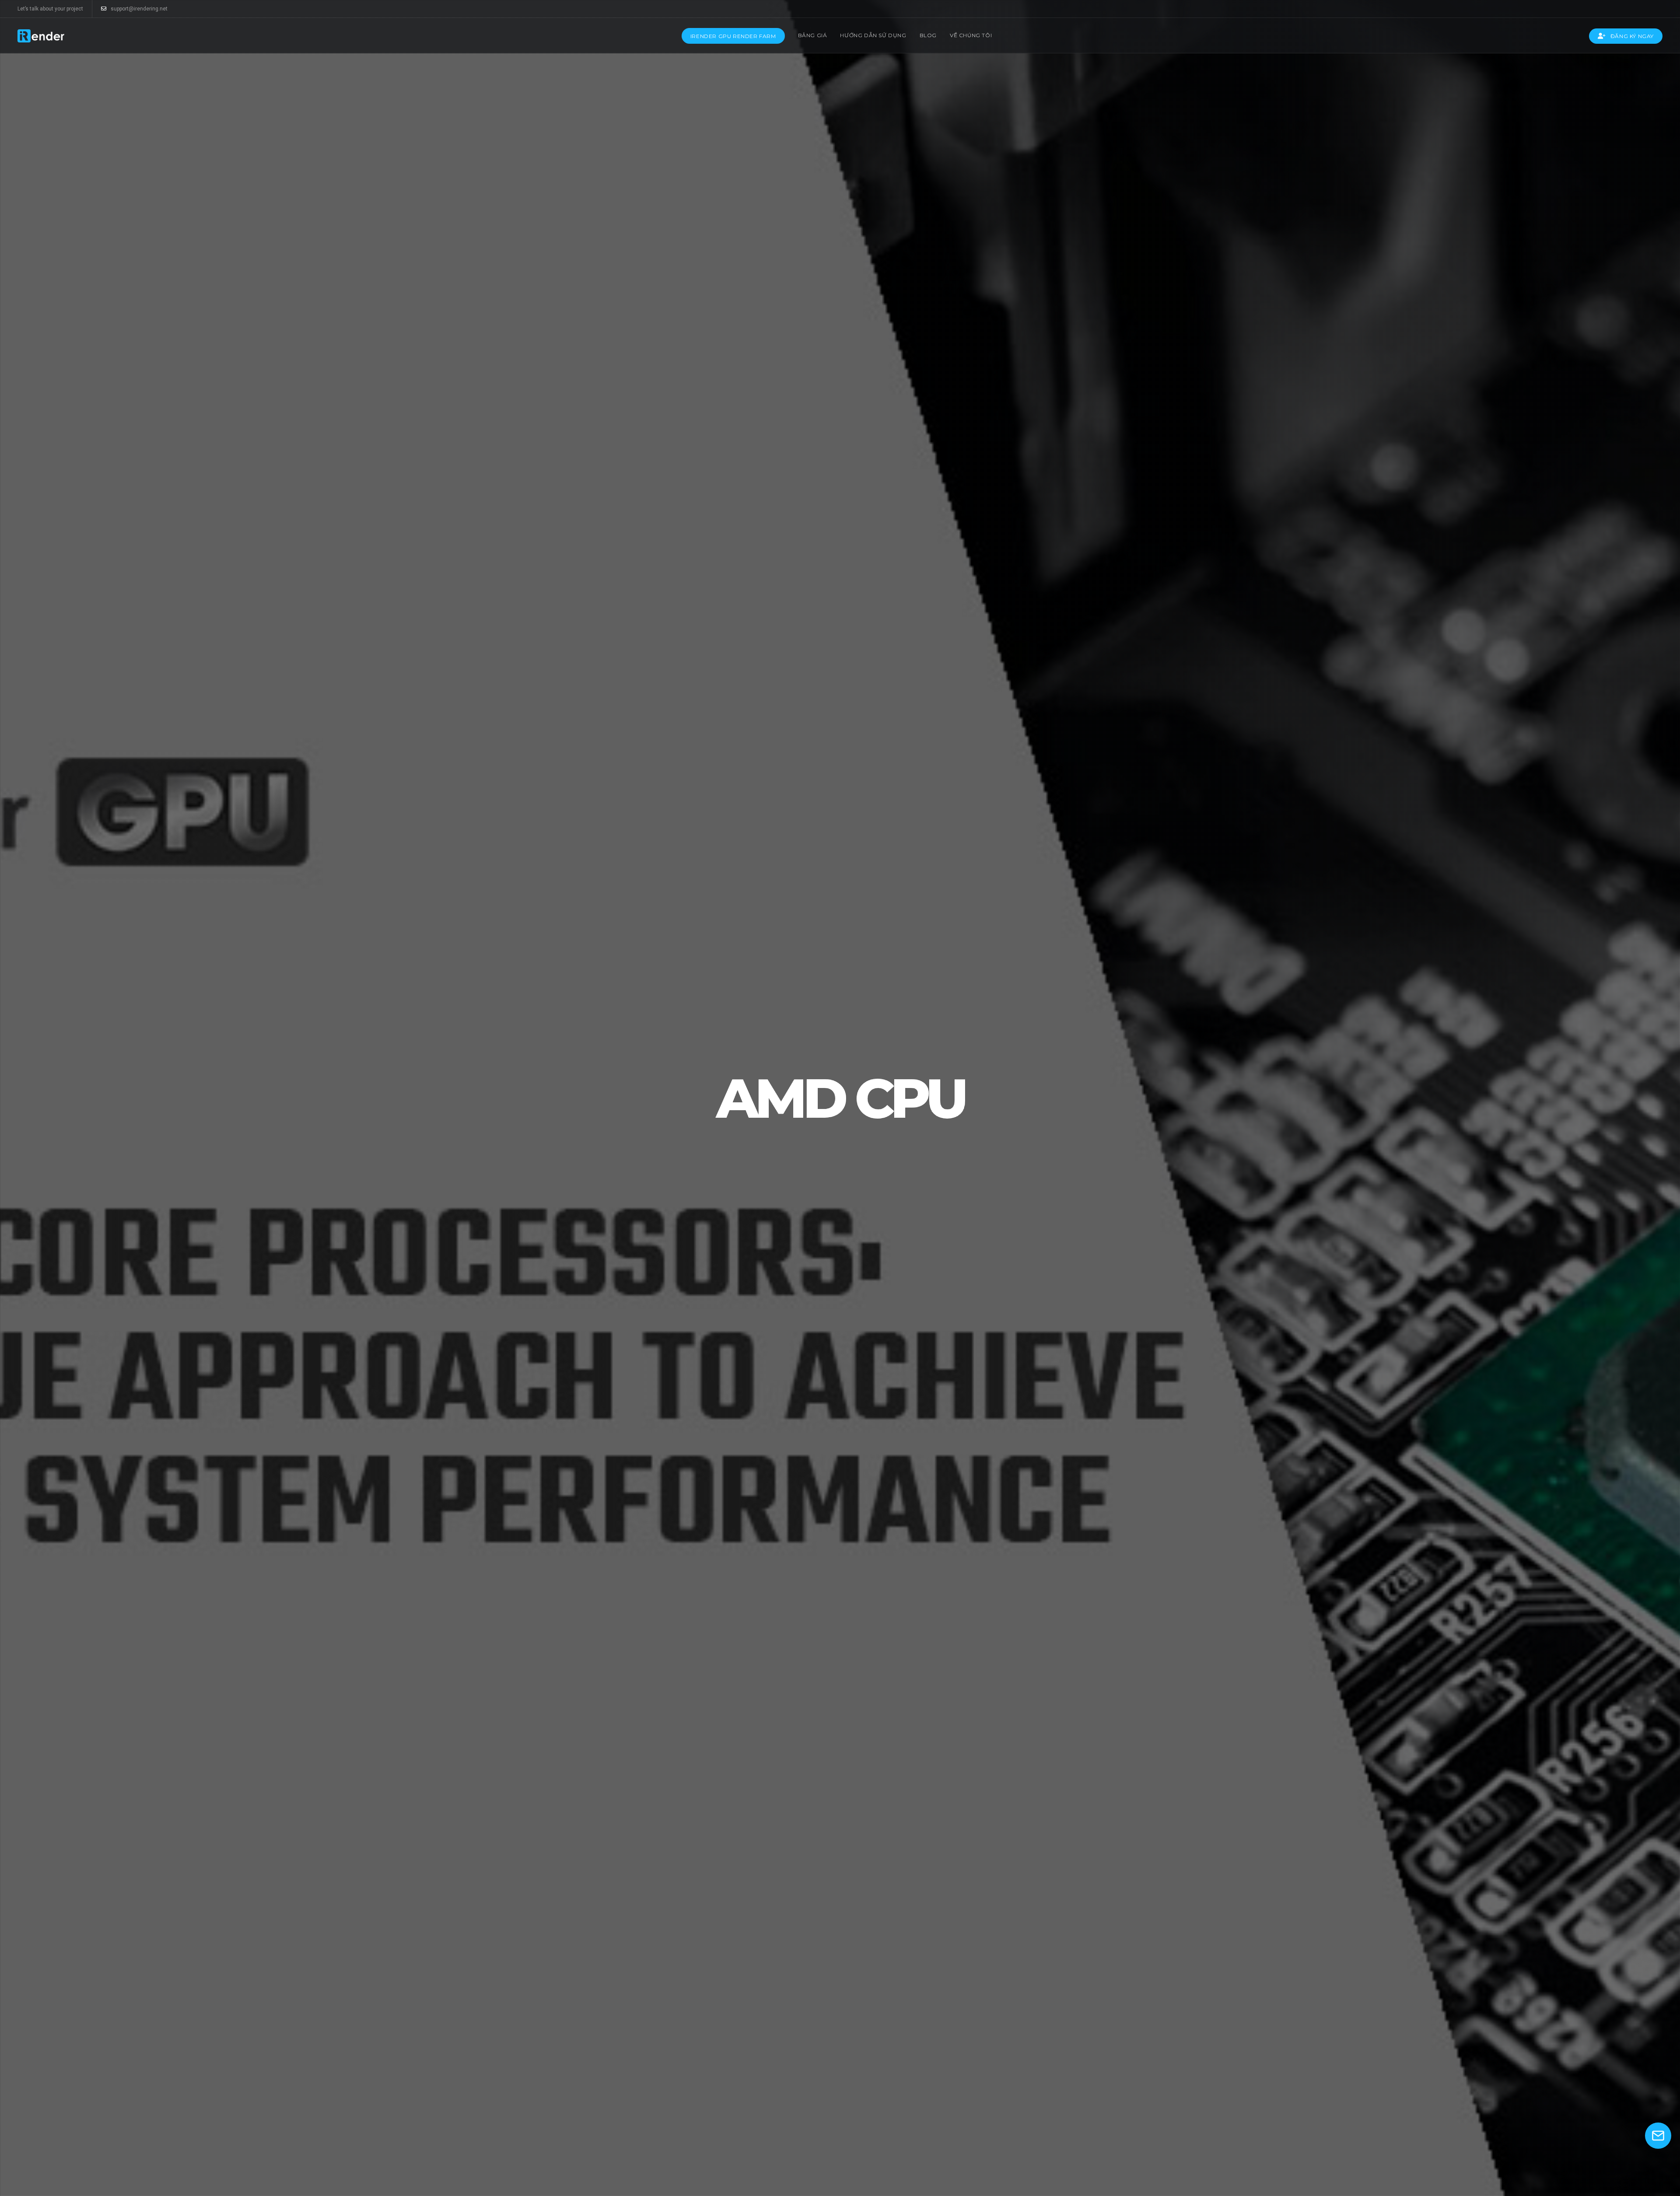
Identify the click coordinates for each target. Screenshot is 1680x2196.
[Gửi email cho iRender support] (1658, 2136)
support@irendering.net (139, 9)
